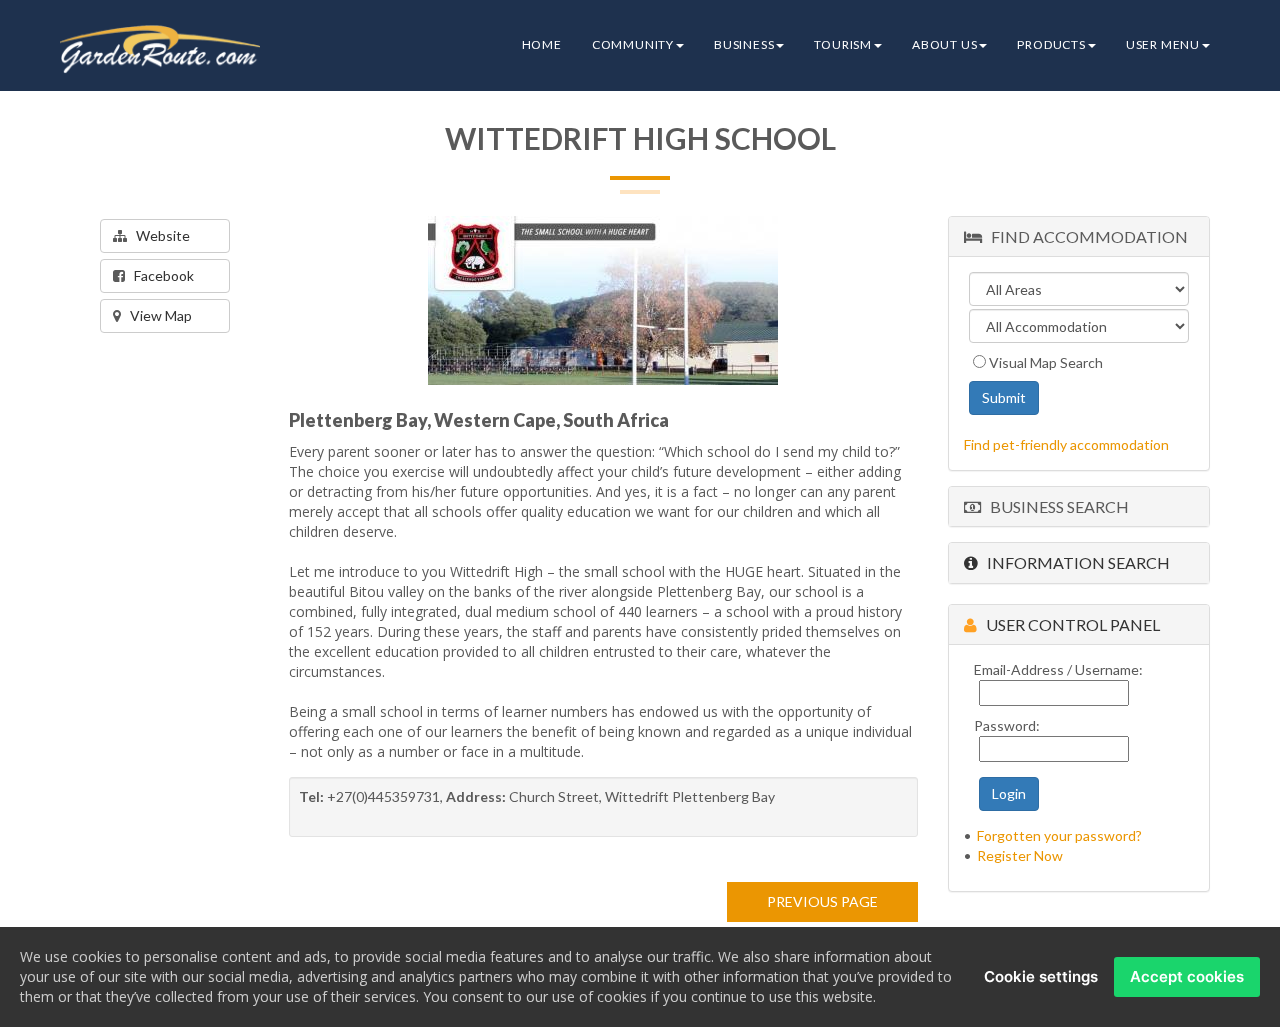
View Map (156, 315)
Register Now (1020, 855)
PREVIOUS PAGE (822, 901)
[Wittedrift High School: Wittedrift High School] (603, 300)
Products (1051, 44)
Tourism (843, 44)
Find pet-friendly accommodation (1066, 444)
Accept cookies (1187, 976)
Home (542, 44)
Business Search (1055, 506)
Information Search (1074, 562)
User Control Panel (1068, 624)
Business (744, 44)
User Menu (1163, 44)
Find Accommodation (1085, 236)
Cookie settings (1041, 976)
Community (633, 44)
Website (158, 235)
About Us (944, 44)
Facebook (159, 275)
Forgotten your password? (1059, 835)
